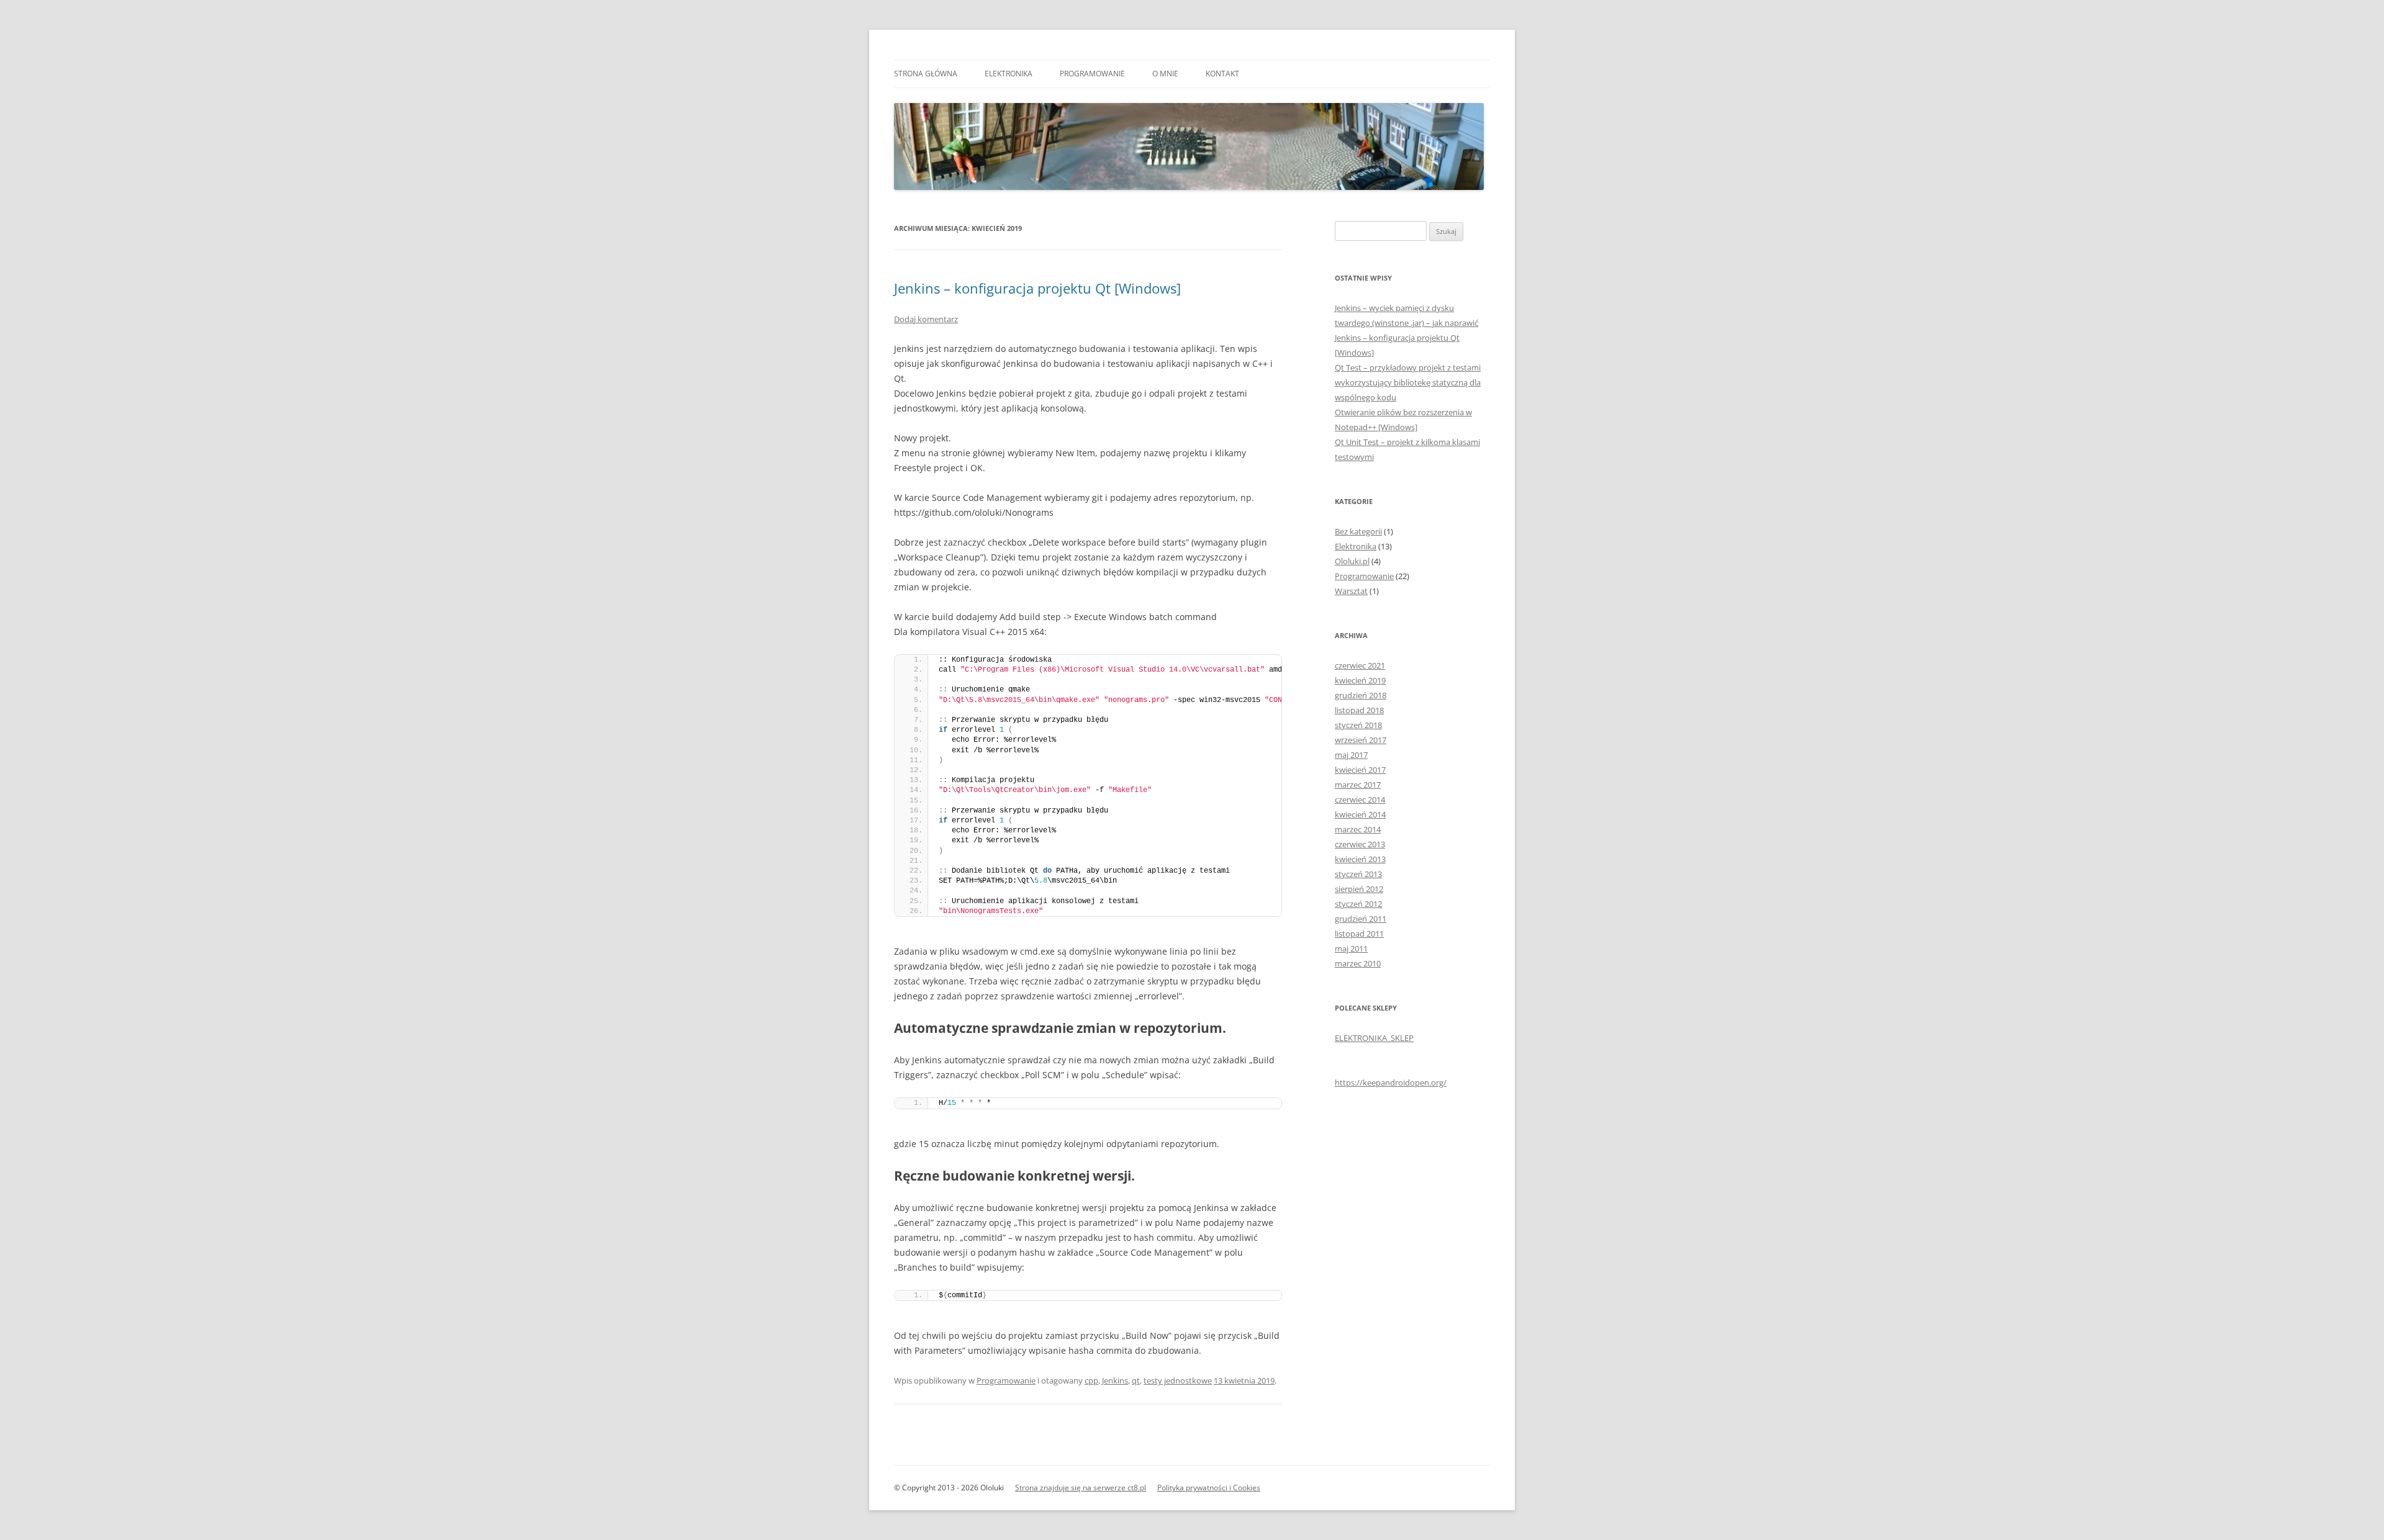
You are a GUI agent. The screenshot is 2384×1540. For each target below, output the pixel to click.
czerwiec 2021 (1360, 665)
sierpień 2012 (1359, 889)
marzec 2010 (1358, 963)
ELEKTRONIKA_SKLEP (1374, 1038)
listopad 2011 (1359, 934)
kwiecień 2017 (1360, 770)
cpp (1091, 1380)
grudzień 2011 (1361, 919)
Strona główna (926, 74)
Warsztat (1351, 591)
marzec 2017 (1358, 785)
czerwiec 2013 (1360, 844)
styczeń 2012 (1358, 904)
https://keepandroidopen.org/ (1391, 1083)
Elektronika (1009, 74)
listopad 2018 (1359, 710)
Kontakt (1222, 74)
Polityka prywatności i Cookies (1209, 1488)
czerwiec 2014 (1360, 799)
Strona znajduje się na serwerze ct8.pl (1081, 1488)
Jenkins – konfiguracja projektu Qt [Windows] (1037, 288)
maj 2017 (1351, 755)
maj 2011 (1351, 948)
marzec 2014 (1358, 829)
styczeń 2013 (1358, 874)
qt (1136, 1380)
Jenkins (1115, 1380)
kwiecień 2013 (1360, 859)
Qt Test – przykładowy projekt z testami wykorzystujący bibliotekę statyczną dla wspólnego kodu (1408, 382)
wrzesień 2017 (1361, 740)
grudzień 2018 (1361, 695)
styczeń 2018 (1358, 725)
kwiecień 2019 (1360, 680)
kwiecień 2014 (1360, 814)
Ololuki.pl (1352, 561)
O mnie (1165, 74)
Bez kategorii (1358, 531)
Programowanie (1092, 74)
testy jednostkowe (1178, 1380)
